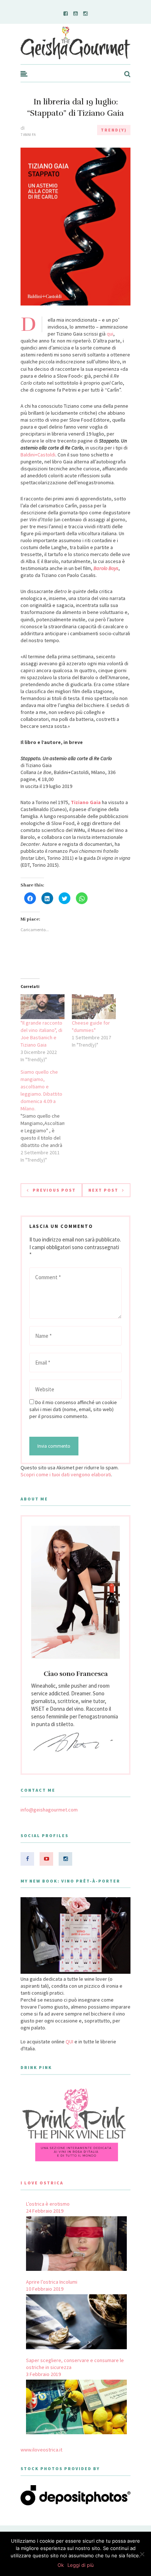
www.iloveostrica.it (41, 2450)
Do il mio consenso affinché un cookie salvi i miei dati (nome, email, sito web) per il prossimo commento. (73, 1409)
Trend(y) (114, 130)
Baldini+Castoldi (38, 455)
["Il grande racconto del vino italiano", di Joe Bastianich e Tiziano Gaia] (43, 1007)
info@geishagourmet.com (49, 1810)
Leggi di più (81, 2565)
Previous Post (54, 1190)
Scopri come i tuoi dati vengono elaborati (66, 1474)
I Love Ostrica (42, 2183)
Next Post (103, 1190)
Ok (61, 2565)
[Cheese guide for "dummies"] (94, 1007)
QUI (69, 2042)
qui (110, 334)
